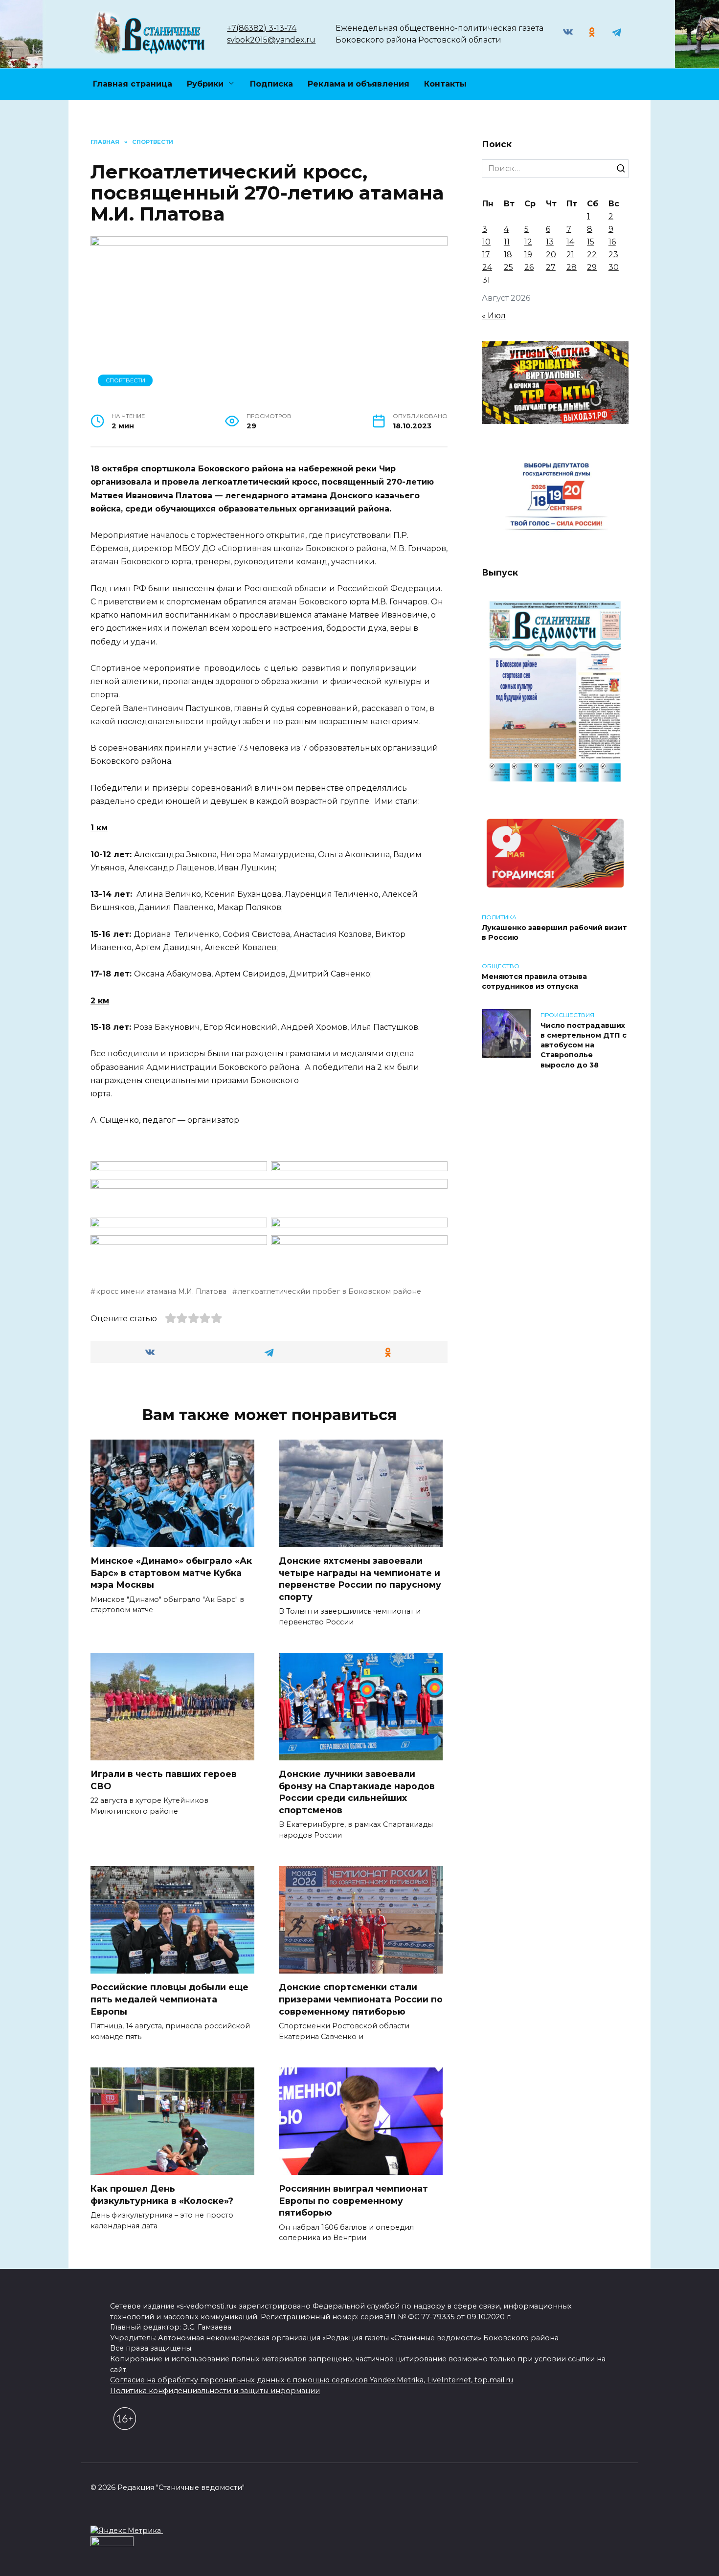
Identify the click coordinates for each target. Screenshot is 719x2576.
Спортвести (125, 380)
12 (528, 242)
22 (592, 255)
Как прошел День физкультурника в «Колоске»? (162, 2195)
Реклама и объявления (359, 84)
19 (528, 255)
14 (570, 242)
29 (592, 267)
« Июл (494, 316)
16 (612, 242)
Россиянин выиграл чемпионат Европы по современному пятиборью (353, 2200)
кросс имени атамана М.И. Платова (161, 1291)
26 (529, 267)
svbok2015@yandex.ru (271, 40)
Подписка (271, 84)
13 (550, 242)
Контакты (445, 84)
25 (508, 267)
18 (508, 255)
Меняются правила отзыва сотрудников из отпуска (534, 981)
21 (570, 255)
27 (551, 267)
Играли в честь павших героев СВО (164, 1780)
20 (551, 255)
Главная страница (133, 84)
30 (614, 267)
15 (591, 242)
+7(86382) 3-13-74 (262, 28)
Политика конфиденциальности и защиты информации (215, 2391)
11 (507, 242)
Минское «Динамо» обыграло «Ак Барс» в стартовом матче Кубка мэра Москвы (171, 1573)
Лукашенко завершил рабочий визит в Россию (554, 933)
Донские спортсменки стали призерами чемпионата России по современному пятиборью (361, 1999)
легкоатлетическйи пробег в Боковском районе (329, 1291)
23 (613, 255)
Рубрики (205, 84)
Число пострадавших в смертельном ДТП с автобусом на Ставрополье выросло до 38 (584, 1045)
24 (487, 267)
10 (486, 242)
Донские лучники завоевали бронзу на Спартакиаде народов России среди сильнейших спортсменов (357, 1792)
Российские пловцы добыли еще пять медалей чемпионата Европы (169, 1999)
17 (486, 255)
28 (572, 267)
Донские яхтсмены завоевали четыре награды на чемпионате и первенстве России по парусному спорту (360, 1579)
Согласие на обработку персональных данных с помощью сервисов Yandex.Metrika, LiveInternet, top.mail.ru (312, 2380)
